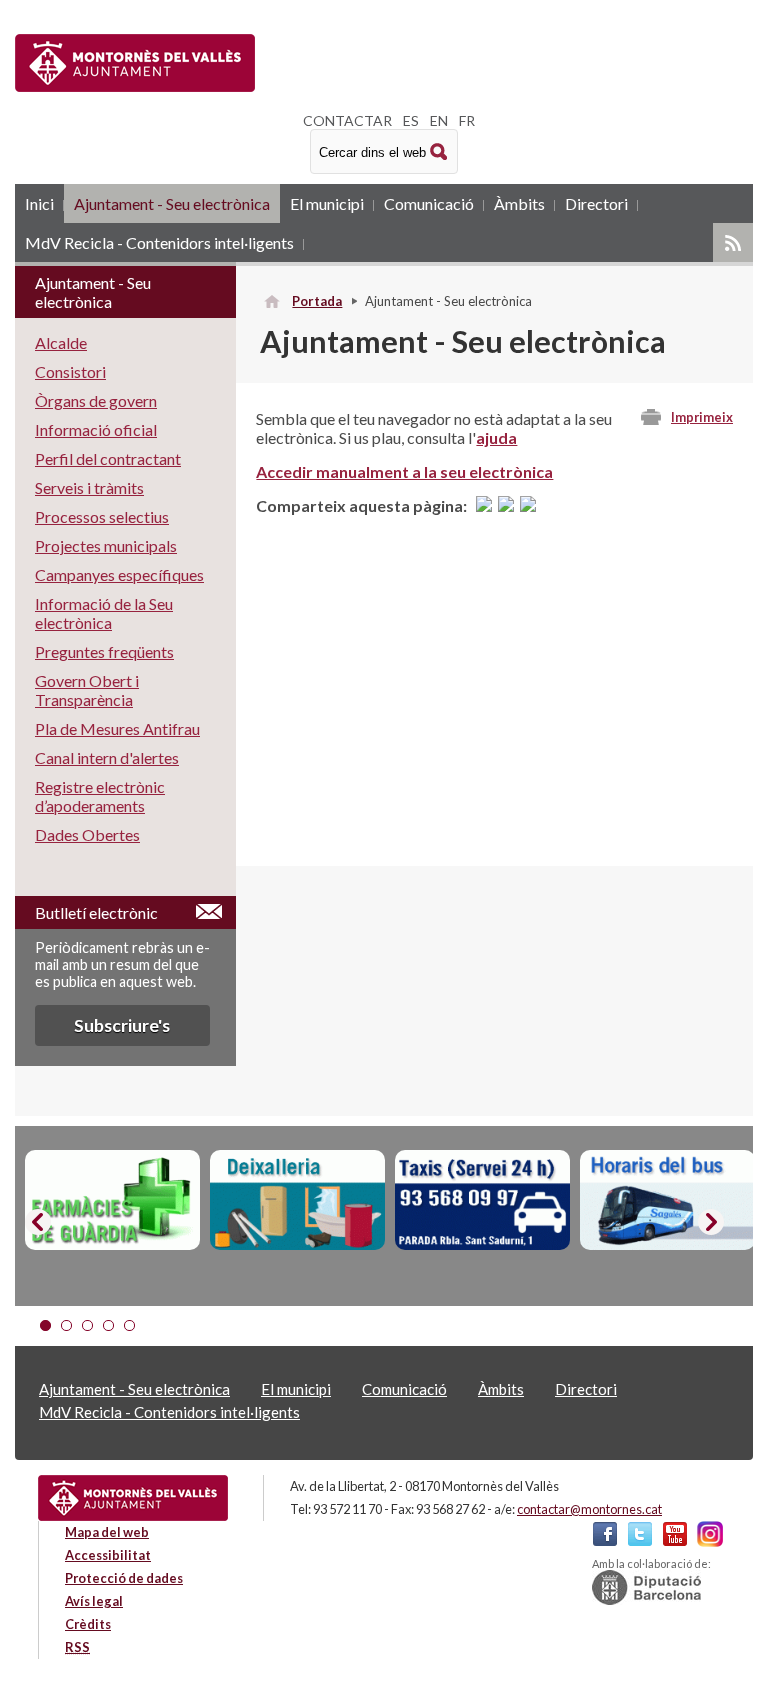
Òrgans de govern (96, 400)
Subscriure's (122, 1025)
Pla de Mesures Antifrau (117, 728)
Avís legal (94, 1601)
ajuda (496, 437)
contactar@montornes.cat (589, 1509)
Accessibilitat (108, 1555)
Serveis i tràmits (89, 487)
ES (411, 120)
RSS (733, 242)
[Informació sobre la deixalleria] (297, 1200)
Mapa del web (107, 1532)
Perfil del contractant (108, 458)
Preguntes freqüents (104, 651)
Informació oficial (96, 429)
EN (439, 120)
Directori (596, 203)
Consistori (70, 371)
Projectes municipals (106, 545)
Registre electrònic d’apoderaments (100, 796)
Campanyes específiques (119, 574)
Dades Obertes (87, 834)
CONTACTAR (347, 120)
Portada (317, 301)
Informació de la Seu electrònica (104, 613)
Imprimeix (702, 417)
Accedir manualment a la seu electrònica (404, 471)
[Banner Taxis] (482, 1200)
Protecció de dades (124, 1578)
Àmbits (519, 203)
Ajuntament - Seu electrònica (172, 203)
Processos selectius (102, 516)
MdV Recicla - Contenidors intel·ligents (159, 242)
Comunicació (429, 203)
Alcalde (61, 342)
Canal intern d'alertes (107, 757)
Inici (39, 203)
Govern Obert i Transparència (87, 690)
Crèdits (88, 1624)
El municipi (327, 203)
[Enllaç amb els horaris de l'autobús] (667, 1200)
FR (467, 120)
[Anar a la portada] (133, 1498)
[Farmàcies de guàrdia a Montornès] (112, 1200)
